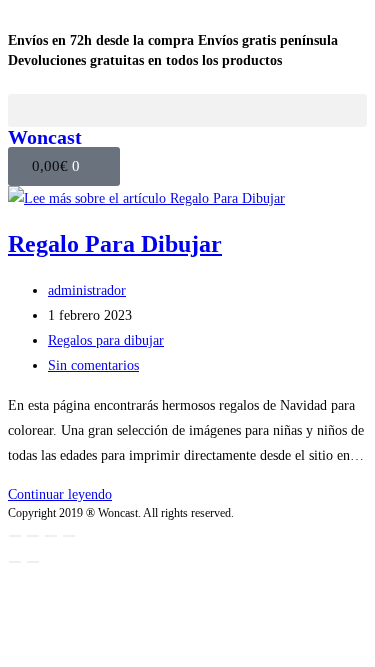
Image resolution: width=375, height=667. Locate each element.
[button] (187, 110)
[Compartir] (51, 536)
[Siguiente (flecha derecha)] (33, 562)
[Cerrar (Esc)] (69, 536)
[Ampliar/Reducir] (15, 536)
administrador (87, 290)
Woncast (45, 137)
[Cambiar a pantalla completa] (33, 536)
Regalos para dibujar (106, 340)
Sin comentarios (93, 365)
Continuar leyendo (60, 494)
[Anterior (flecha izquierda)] (15, 562)
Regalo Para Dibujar (115, 244)
